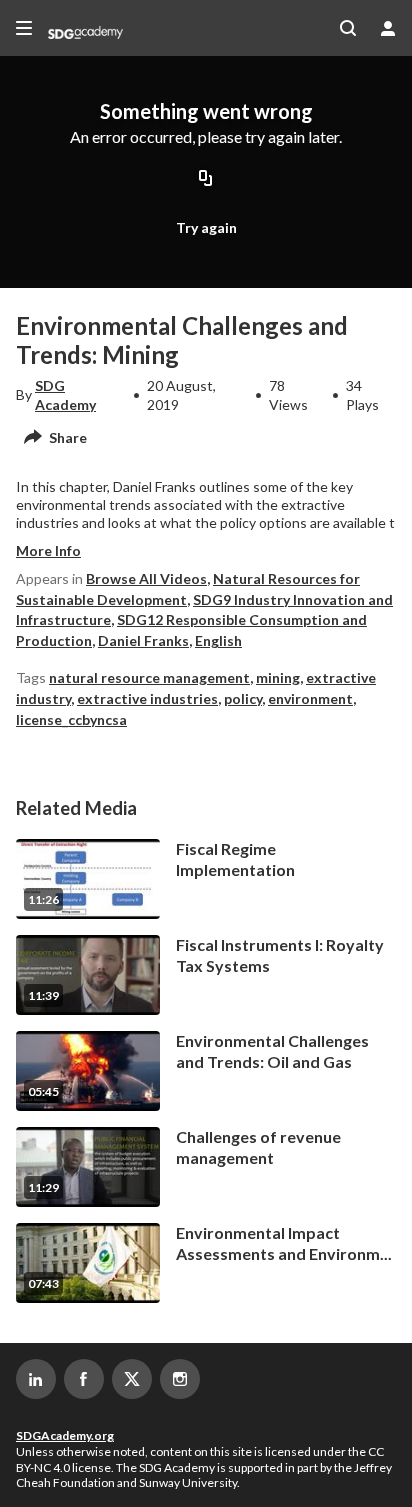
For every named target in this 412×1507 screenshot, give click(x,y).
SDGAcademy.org (65, 1435)
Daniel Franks (143, 640)
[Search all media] (348, 28)
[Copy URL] (206, 180)
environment (310, 698)
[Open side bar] (24, 28)
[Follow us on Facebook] (84, 1379)
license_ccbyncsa (71, 719)
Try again (206, 227)
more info (48, 550)
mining (278, 677)
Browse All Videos (146, 578)
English (218, 640)
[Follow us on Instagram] (180, 1379)
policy (243, 698)
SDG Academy (65, 394)
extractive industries (147, 698)
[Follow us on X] (132, 1379)
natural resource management (149, 677)
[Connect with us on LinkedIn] (36, 1379)
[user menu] (388, 28)
